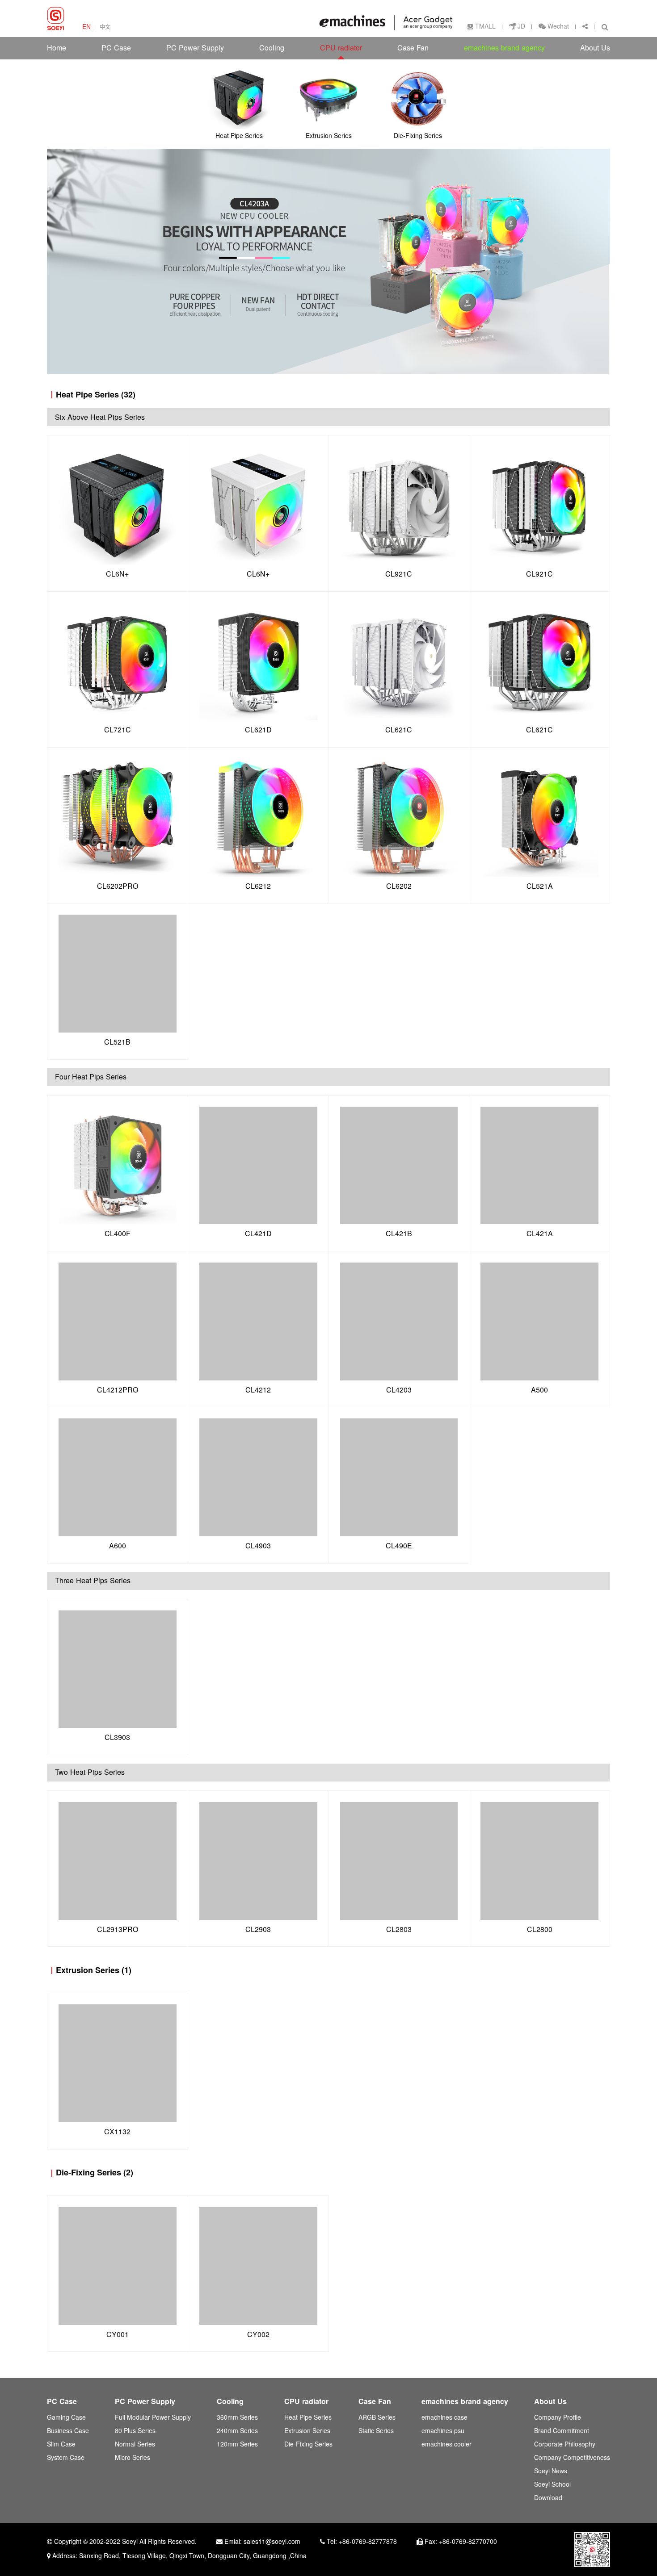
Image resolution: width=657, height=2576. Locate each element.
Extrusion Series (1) (94, 1970)
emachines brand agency (504, 48)
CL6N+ (117, 574)
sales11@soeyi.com (272, 2542)
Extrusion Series (307, 2431)
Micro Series (133, 2458)
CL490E (399, 1546)
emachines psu (443, 2431)
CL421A (540, 1234)
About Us (595, 48)
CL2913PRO (118, 1930)
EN (86, 27)
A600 (118, 1546)
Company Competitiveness (572, 2458)
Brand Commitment (562, 2431)
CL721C (118, 730)
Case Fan (413, 48)
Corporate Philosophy (565, 2444)
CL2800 (540, 1930)
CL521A (540, 886)
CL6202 (399, 886)
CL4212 (258, 1390)
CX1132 (117, 2132)
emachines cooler (446, 2444)
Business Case (68, 2431)
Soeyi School (552, 2485)
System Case (66, 2458)
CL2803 (399, 1930)
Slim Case (61, 2444)
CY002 (258, 2335)
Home (57, 48)
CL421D (258, 1234)
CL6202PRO (118, 886)
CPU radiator (341, 48)
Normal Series (135, 2444)
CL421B (399, 1234)
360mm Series (237, 2418)
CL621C (399, 730)
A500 (539, 1390)
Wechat (557, 27)
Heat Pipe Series (308, 2418)
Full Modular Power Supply (153, 2418)
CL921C (399, 574)
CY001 (118, 2335)
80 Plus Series (135, 2431)
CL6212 (258, 886)
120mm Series (237, 2444)
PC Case (116, 48)
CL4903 (258, 1546)
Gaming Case (66, 2418)
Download (548, 2498)
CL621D (258, 730)
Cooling (272, 48)
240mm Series (237, 2431)
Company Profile (558, 2418)
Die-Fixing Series (308, 2444)
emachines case (444, 2418)
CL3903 (117, 1738)
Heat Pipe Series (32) (96, 395)
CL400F (118, 1234)
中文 (105, 27)
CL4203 (399, 1390)
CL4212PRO (118, 1390)
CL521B (117, 1042)
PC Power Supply (195, 48)
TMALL (485, 27)
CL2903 (258, 1930)
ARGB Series (377, 2418)
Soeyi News (551, 2471)
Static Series (376, 2431)
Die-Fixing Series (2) (95, 2172)
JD (521, 27)
